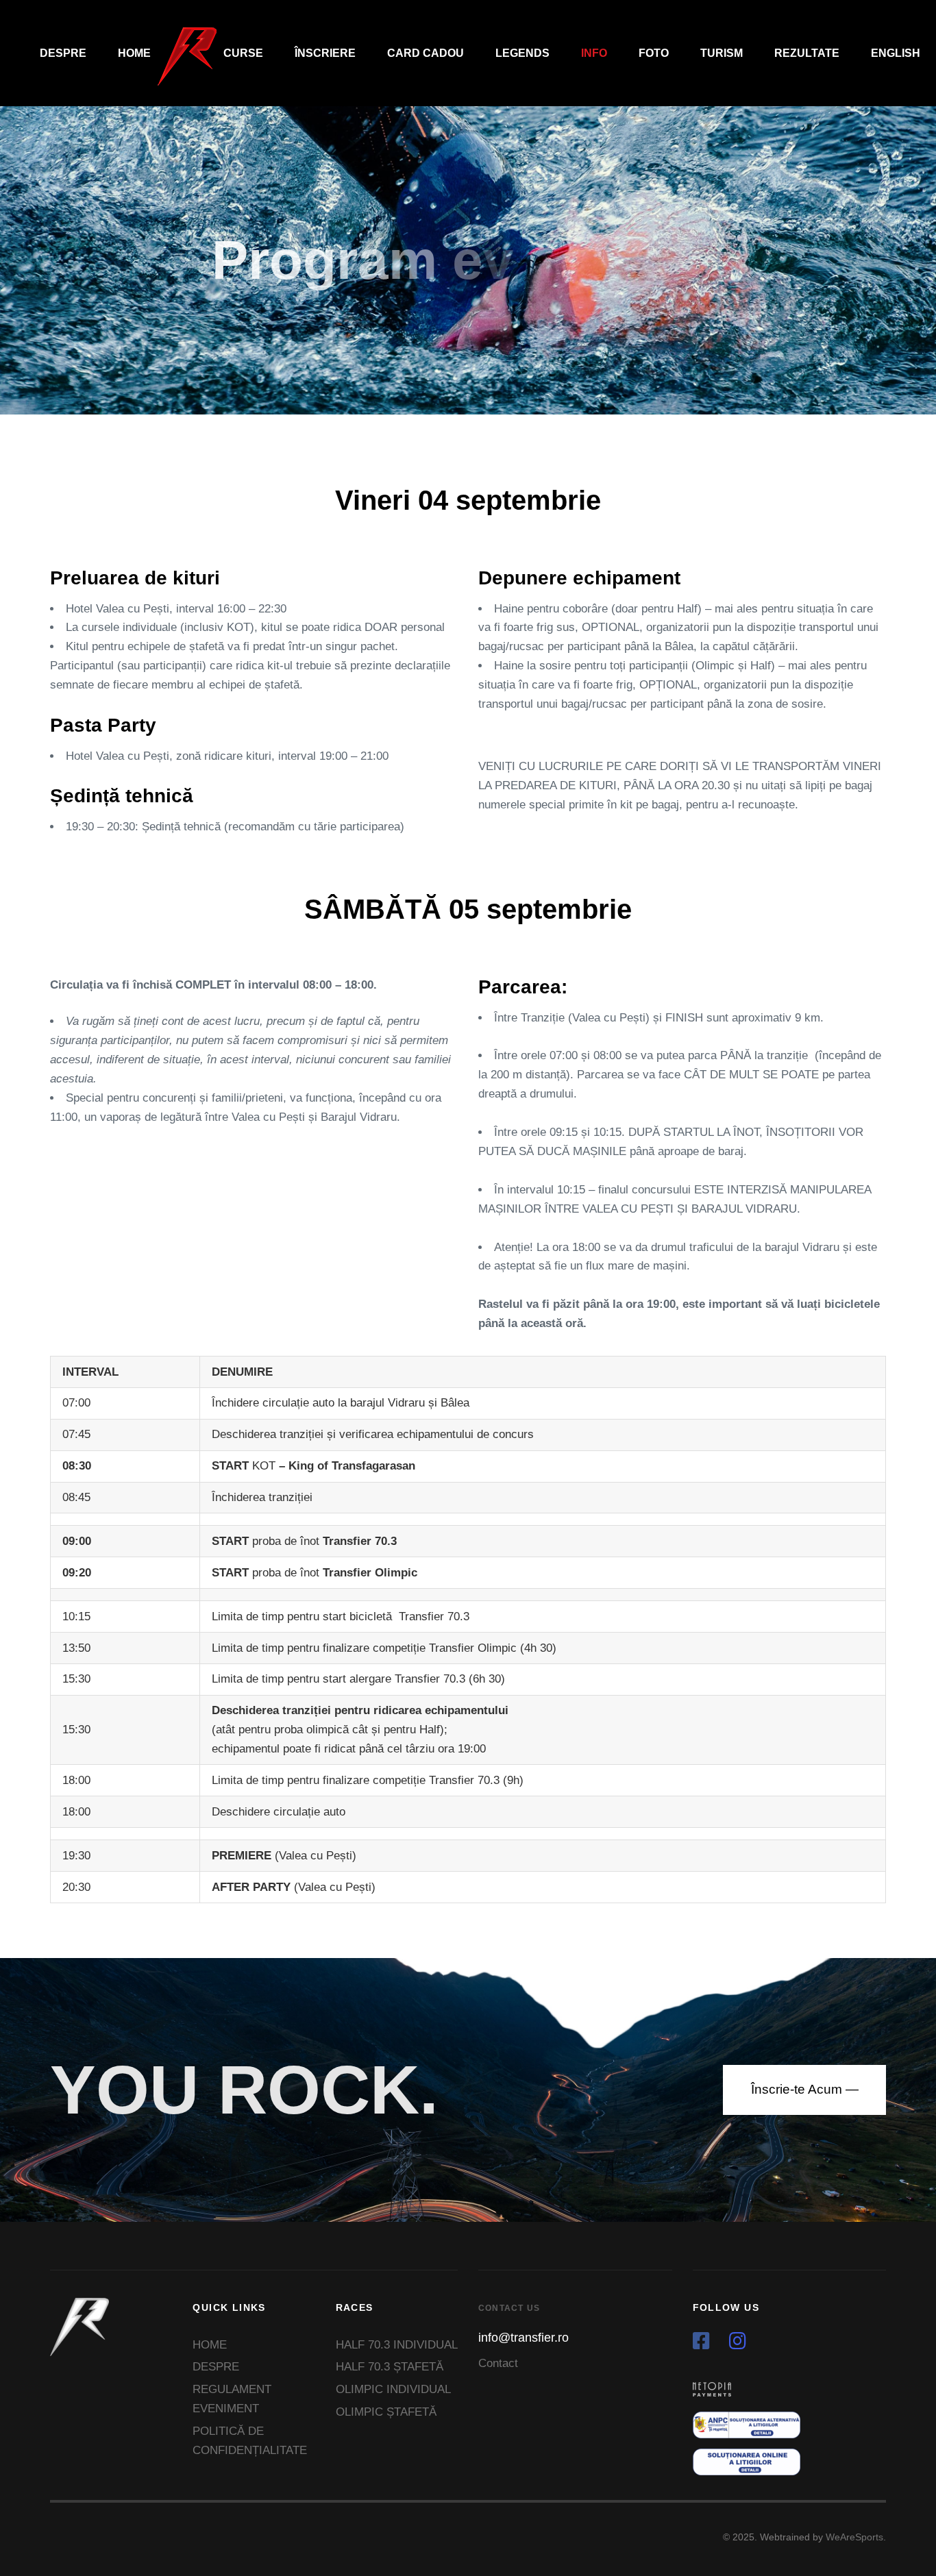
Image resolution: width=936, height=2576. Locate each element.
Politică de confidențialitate (250, 2441)
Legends (522, 53)
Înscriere (325, 53)
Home (134, 53)
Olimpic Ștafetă (386, 2412)
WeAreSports (854, 2537)
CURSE (243, 53)
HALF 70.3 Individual (397, 2345)
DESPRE (63, 53)
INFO (594, 53)
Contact (498, 2363)
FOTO (654, 53)
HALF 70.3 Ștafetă (390, 2367)
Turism (722, 53)
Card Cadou (426, 53)
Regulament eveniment (232, 2399)
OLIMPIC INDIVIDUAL (393, 2389)
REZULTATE (807, 53)
